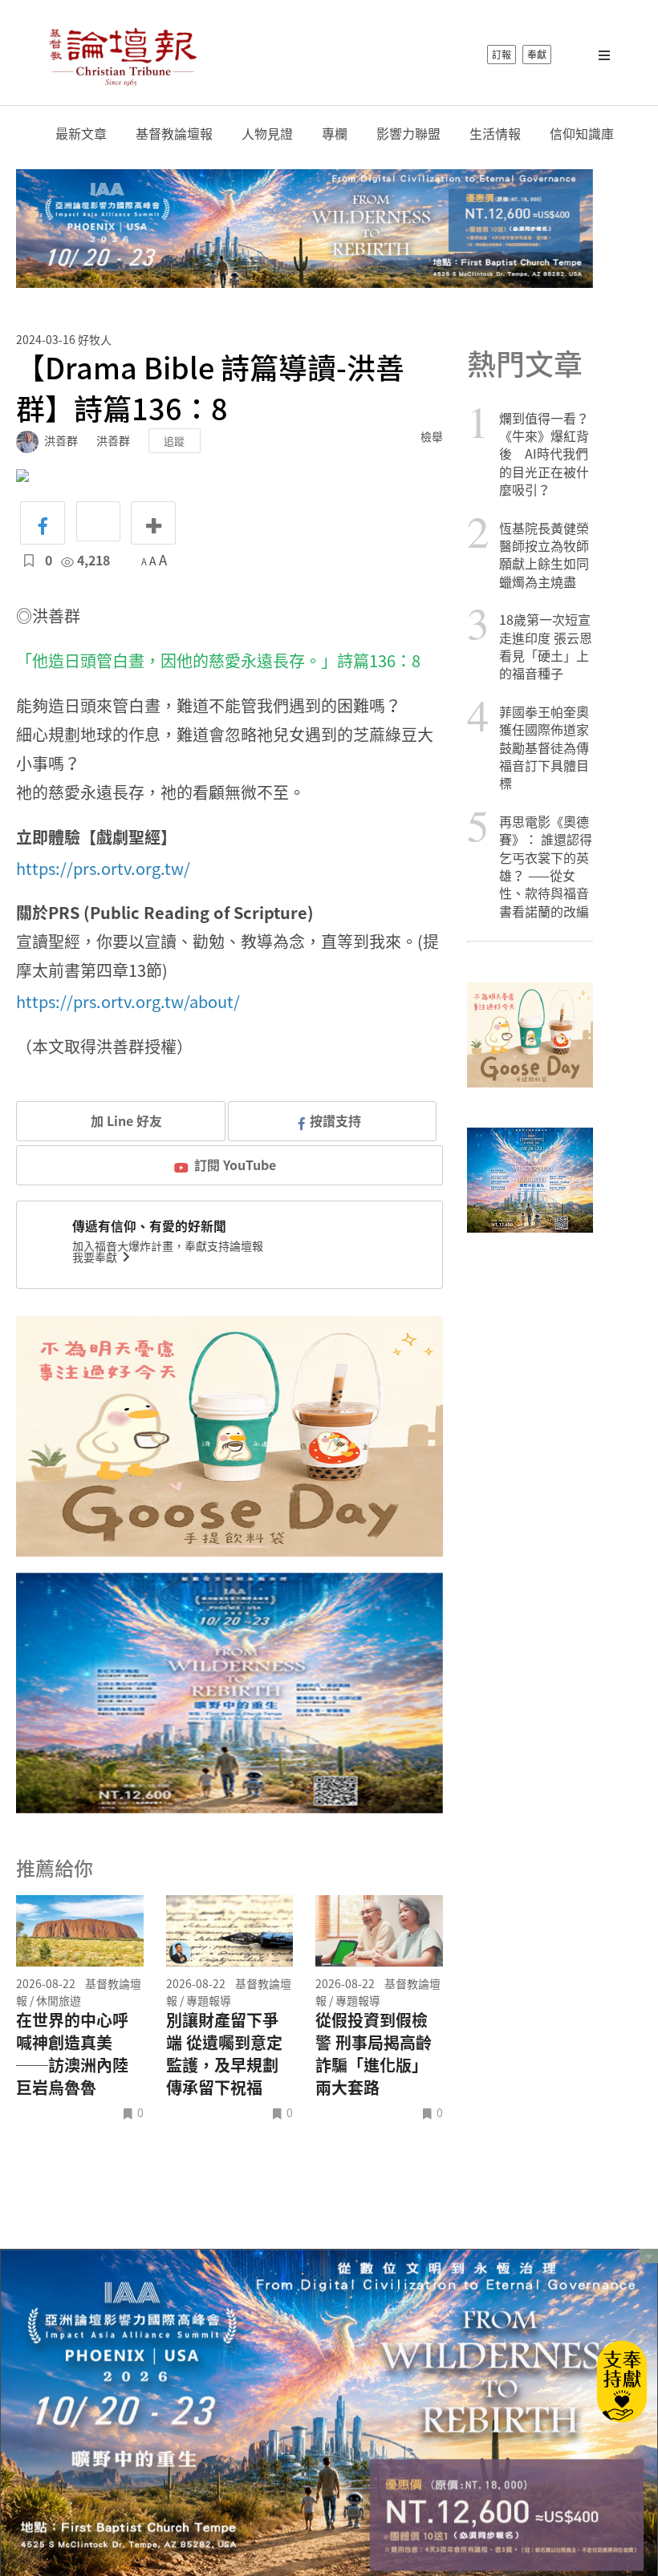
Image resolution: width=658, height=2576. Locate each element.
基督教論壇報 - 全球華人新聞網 (123, 55)
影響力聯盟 (408, 134)
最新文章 (81, 134)
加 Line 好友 (125, 1120)
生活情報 (495, 134)
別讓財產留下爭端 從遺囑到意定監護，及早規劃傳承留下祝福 (224, 2054)
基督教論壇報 (174, 134)
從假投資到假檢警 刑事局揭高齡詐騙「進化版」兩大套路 (374, 2054)
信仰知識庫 (582, 134)
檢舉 (432, 436)
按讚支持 (335, 1120)
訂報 (502, 55)
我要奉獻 (96, 1257)
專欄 (335, 134)
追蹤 (174, 441)
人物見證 (267, 134)
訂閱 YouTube (235, 1164)
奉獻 (537, 55)
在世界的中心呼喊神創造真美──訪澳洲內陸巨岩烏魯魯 (72, 2054)
